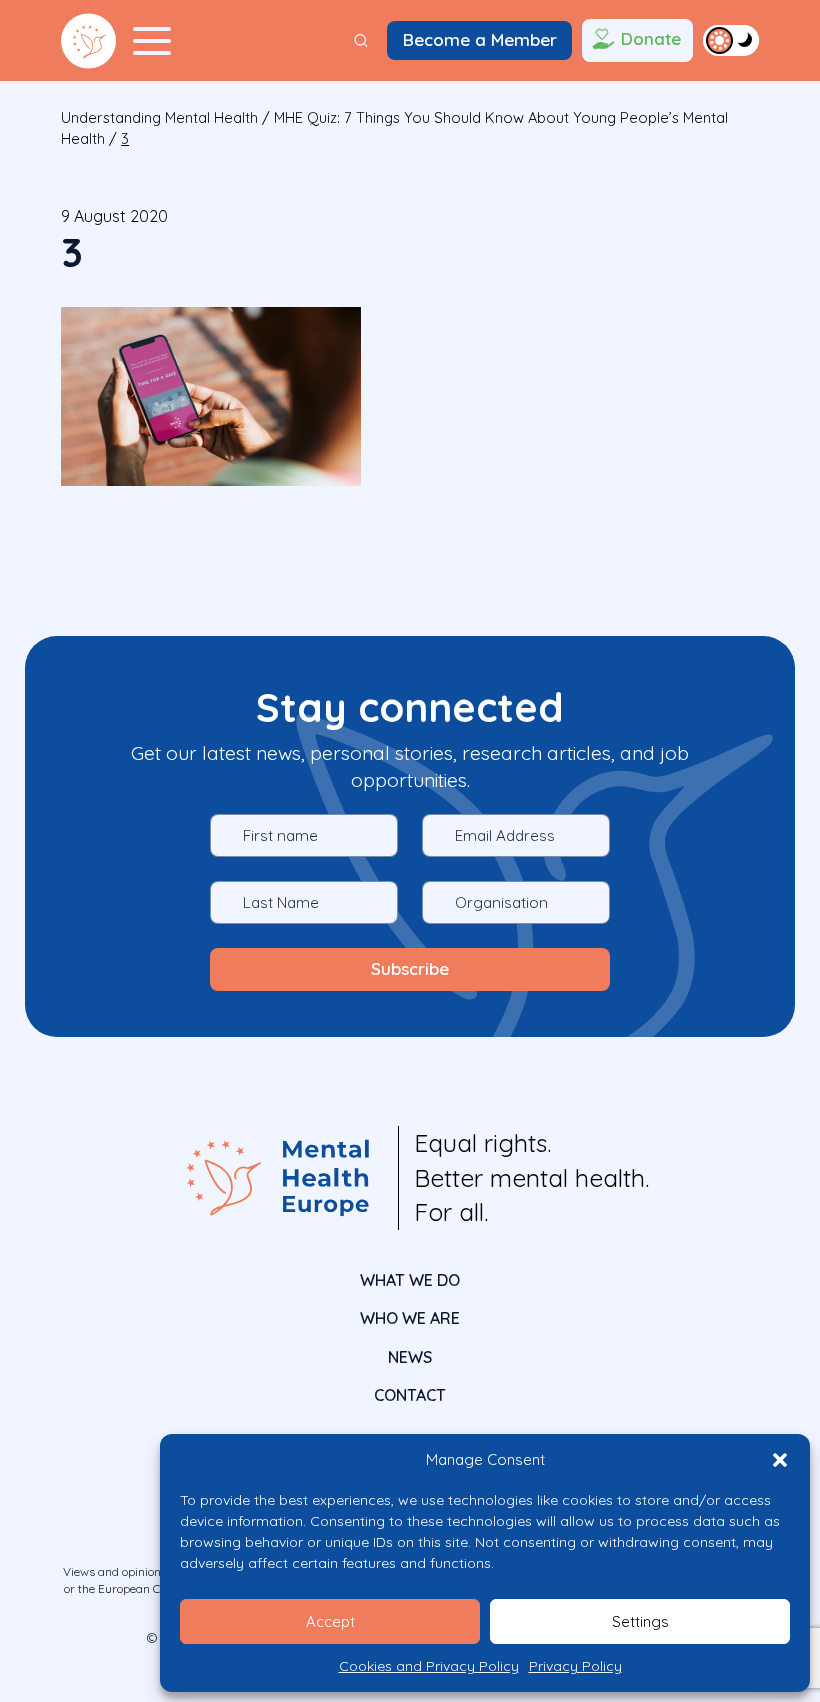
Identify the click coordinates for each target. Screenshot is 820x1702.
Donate (651, 38)
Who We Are (410, 1318)
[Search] (361, 40)
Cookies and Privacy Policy (429, 1666)
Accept (330, 1621)
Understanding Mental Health (159, 117)
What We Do (410, 1280)
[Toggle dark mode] (731, 40)
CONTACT (410, 1395)
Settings (640, 1621)
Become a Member (480, 39)
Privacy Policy (575, 1666)
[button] (780, 1460)
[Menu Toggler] (152, 41)
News (410, 1357)
